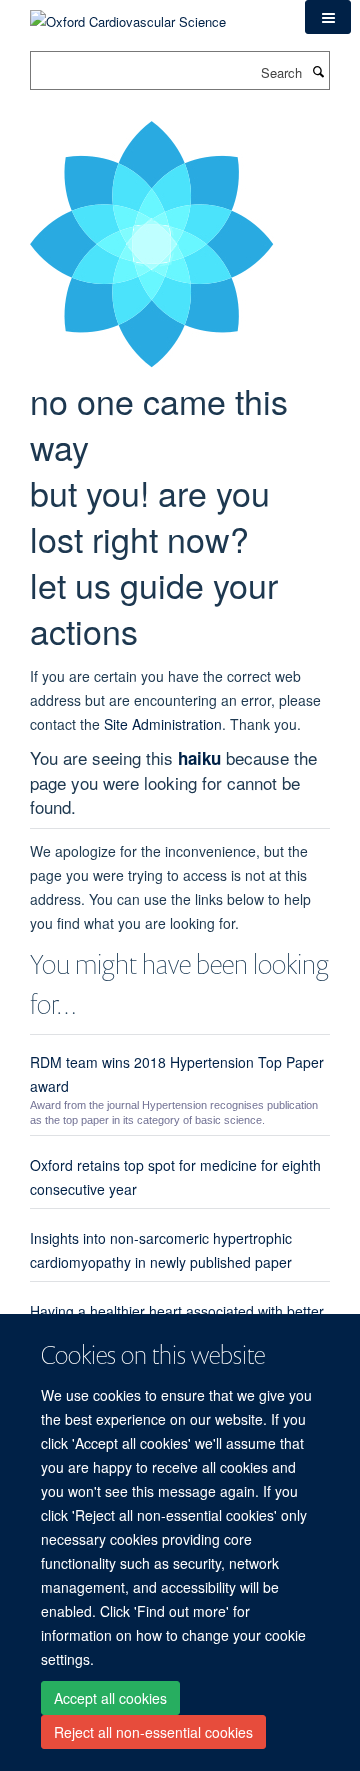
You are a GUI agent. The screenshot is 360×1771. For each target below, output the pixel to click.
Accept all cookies (110, 1698)
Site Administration (163, 724)
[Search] (318, 71)
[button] (328, 17)
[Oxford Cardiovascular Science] (128, 14)
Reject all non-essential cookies (153, 1732)
